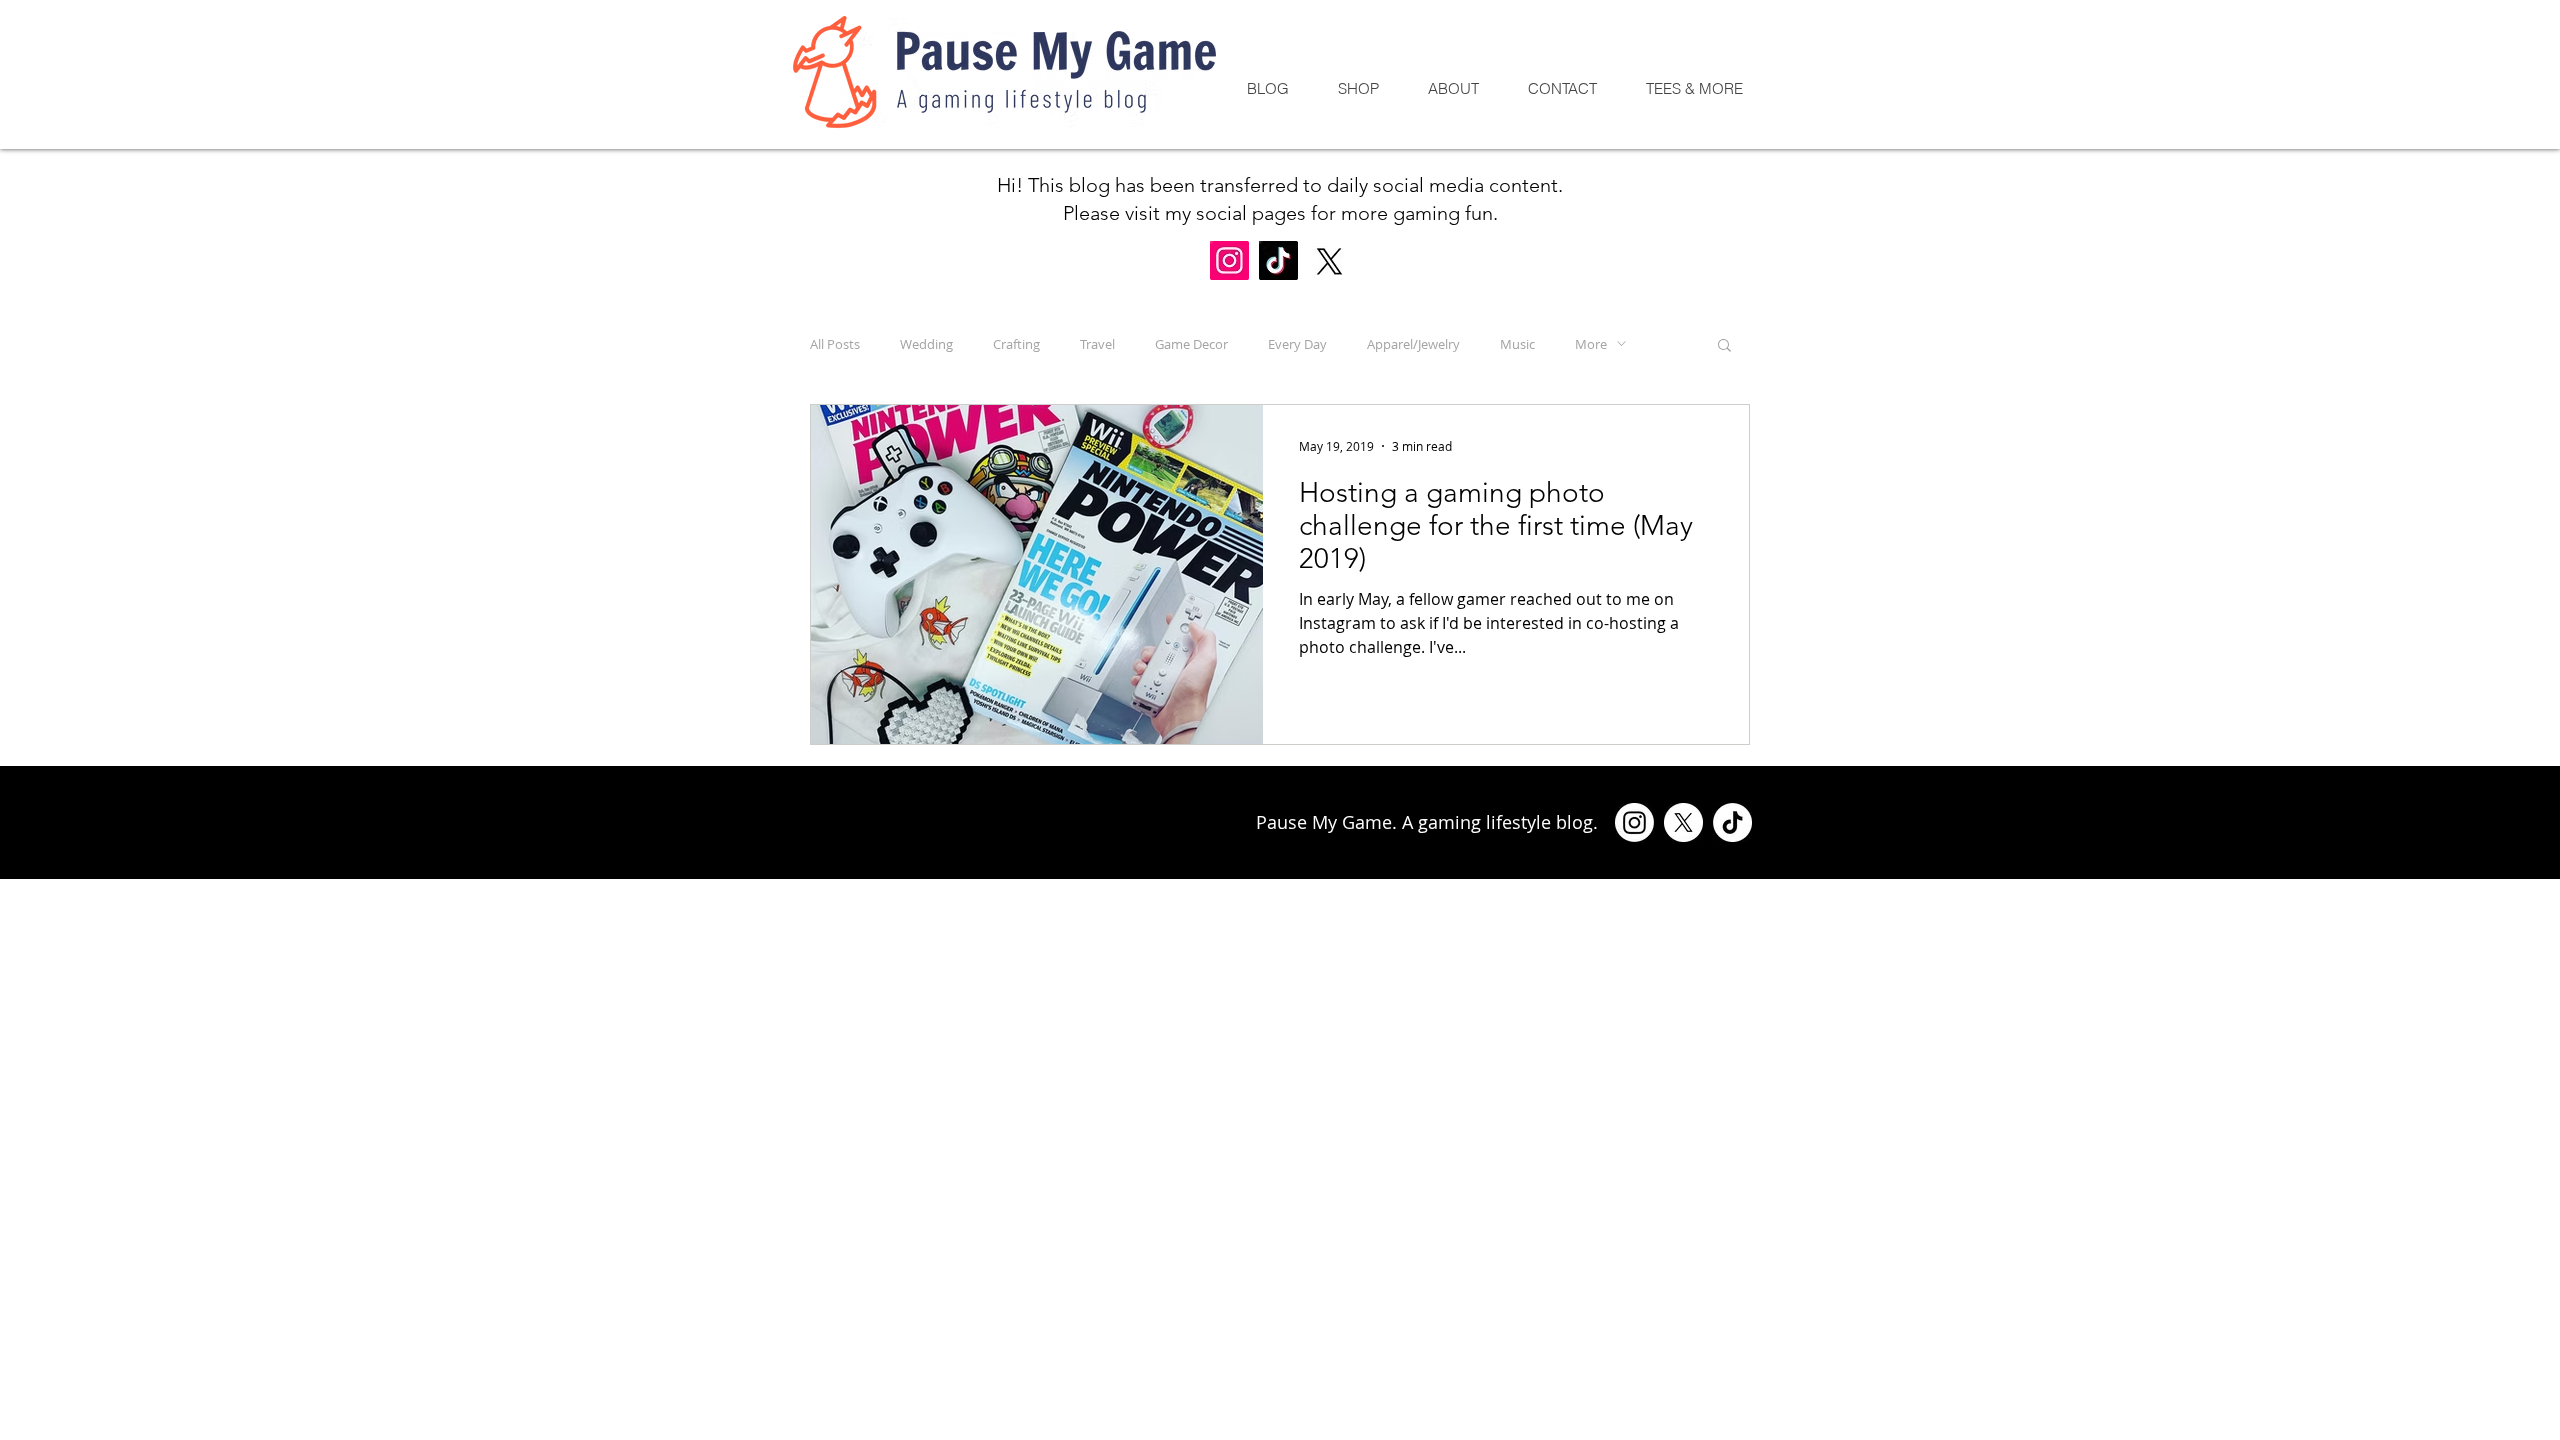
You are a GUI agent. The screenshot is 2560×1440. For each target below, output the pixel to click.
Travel (1097, 344)
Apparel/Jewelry (1413, 344)
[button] (1724, 346)
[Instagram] (1229, 260)
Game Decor (1191, 344)
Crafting (1016, 344)
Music (1517, 344)
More (1591, 344)
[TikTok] (1278, 260)
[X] (1329, 261)
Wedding (926, 344)
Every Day (1297, 344)
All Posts (835, 344)
